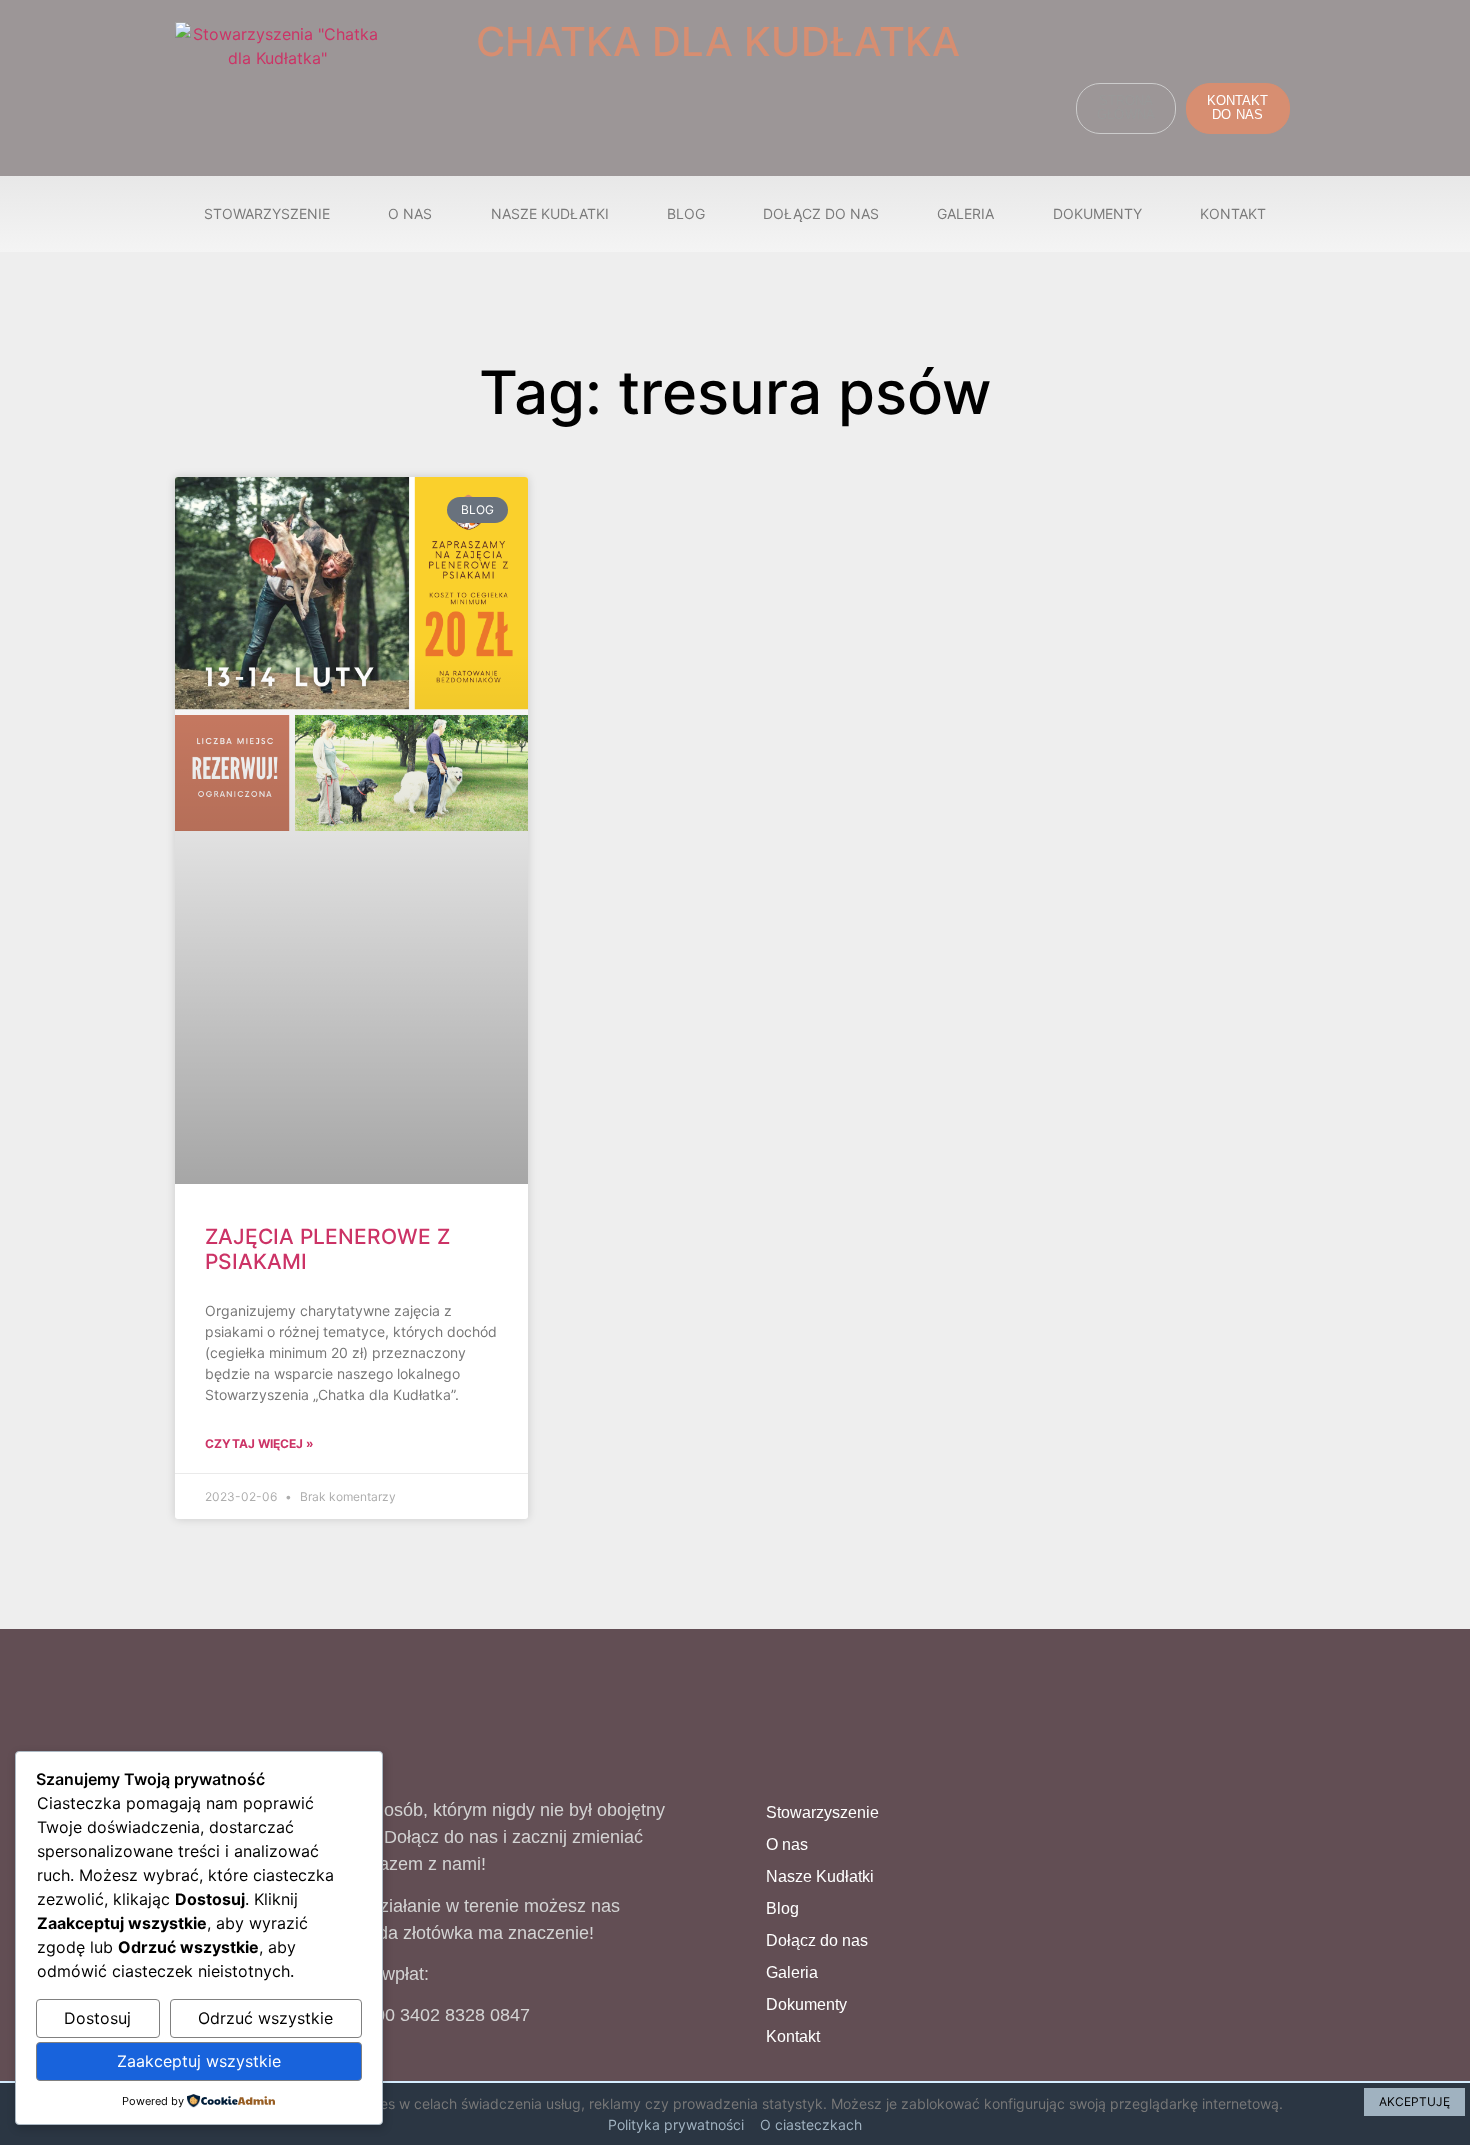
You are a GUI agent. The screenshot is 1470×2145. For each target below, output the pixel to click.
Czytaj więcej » (259, 1443)
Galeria (965, 213)
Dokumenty (1097, 213)
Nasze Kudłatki (550, 213)
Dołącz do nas (821, 213)
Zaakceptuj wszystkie (199, 2061)
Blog (686, 213)
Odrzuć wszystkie (265, 2018)
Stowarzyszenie (267, 213)
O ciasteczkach (811, 2124)
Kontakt (1233, 213)
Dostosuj (97, 2018)
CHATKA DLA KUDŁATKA (718, 41)
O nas (410, 213)
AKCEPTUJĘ (1414, 2101)
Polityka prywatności (676, 2124)
